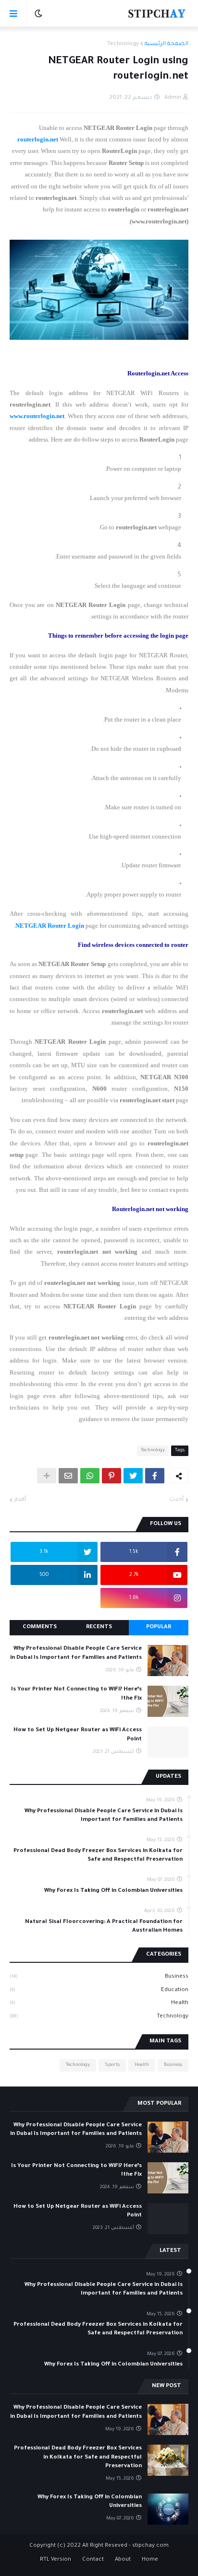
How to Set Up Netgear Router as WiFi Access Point (78, 1735)
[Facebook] (155, 1476)
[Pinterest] (111, 1476)
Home (150, 2560)
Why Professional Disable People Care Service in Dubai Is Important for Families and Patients (76, 1653)
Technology (123, 44)
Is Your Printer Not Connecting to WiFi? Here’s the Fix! (76, 1694)
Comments (40, 1627)
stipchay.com (150, 2546)
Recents (99, 1627)
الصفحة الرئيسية (167, 44)
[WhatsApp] (90, 1476)
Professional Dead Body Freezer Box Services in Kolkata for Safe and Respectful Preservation (98, 1856)
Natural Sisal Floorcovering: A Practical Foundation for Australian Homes (104, 1927)
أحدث (177, 1500)
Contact (93, 2560)
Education (99, 1990)
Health (99, 2003)
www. (17, 416)
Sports (112, 2065)
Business (99, 1977)
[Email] (68, 1476)
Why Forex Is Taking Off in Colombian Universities (113, 1891)
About (123, 2560)
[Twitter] (133, 1476)
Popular (159, 1627)
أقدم (20, 1500)
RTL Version (56, 2560)
